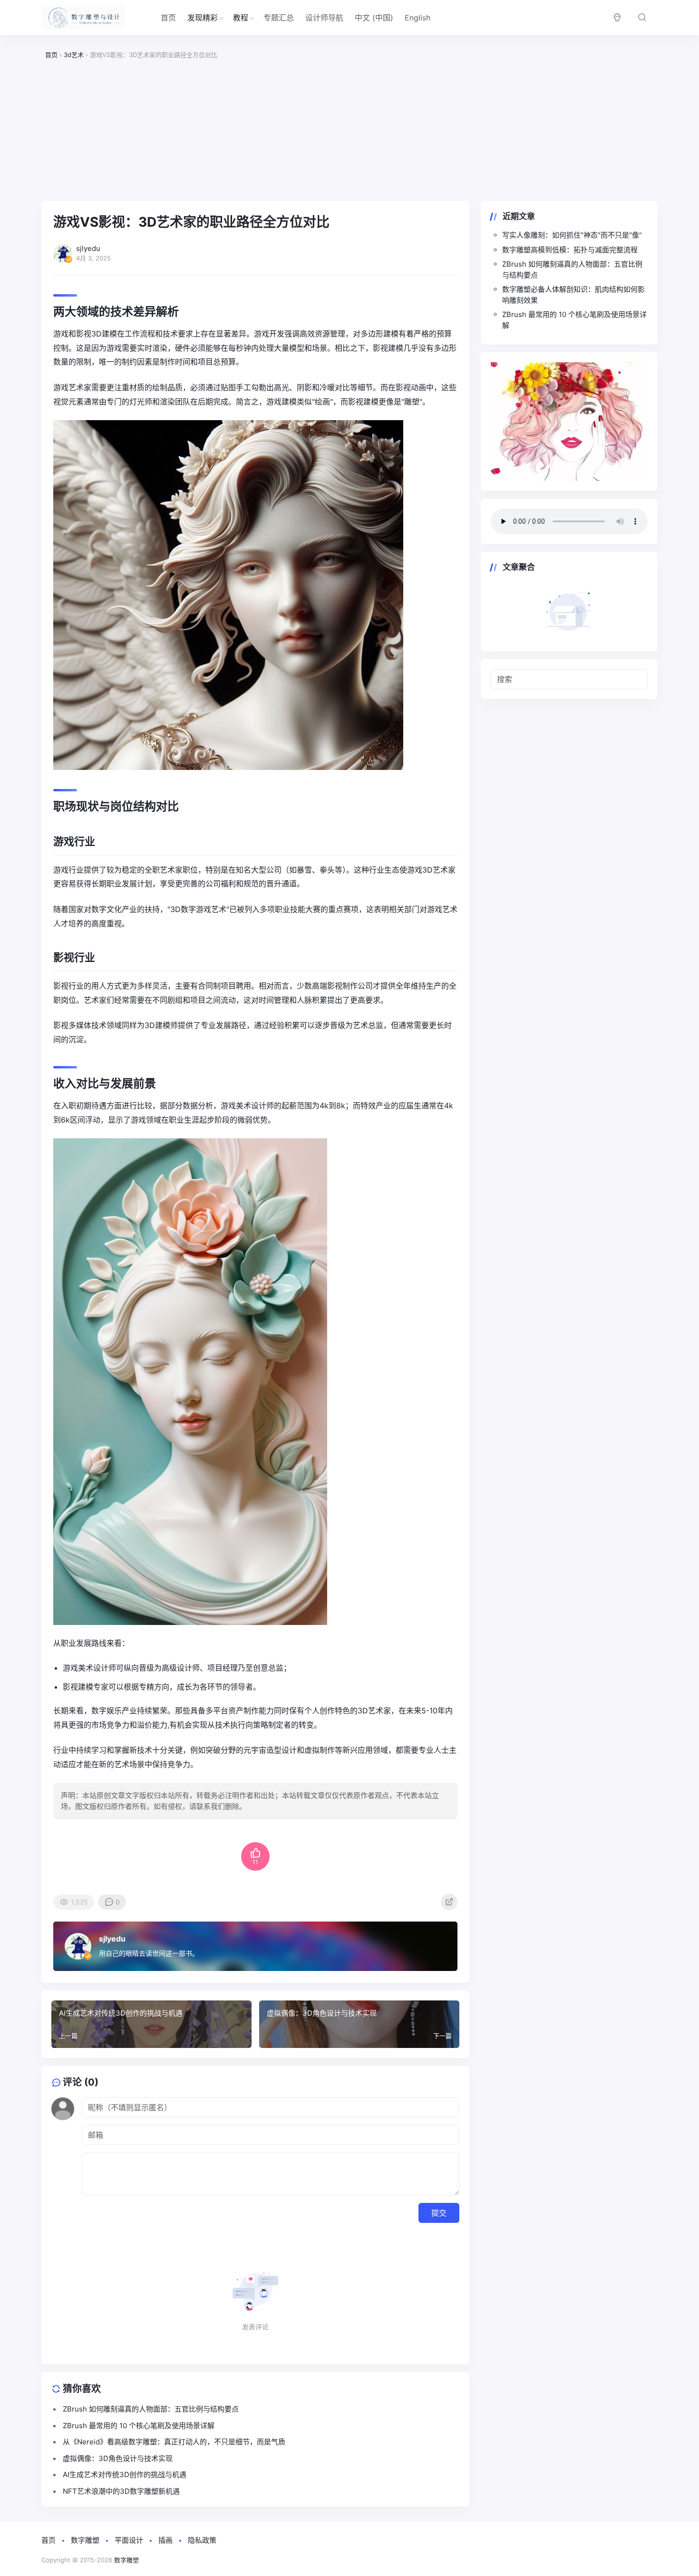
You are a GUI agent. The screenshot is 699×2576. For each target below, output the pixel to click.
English (417, 18)
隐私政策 (202, 2540)
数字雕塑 (85, 2540)
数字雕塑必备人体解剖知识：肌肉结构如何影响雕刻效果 (573, 295)
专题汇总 (279, 18)
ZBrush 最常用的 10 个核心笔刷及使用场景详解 (574, 320)
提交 (439, 2213)
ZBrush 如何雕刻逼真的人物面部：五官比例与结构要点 (572, 269)
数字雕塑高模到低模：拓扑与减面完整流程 (570, 250)
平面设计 (129, 2540)
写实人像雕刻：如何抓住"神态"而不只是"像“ (572, 235)
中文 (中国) (374, 18)
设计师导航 (324, 18)
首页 (168, 18)
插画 (165, 2540)
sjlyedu (112, 1939)
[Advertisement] (349, 131)
